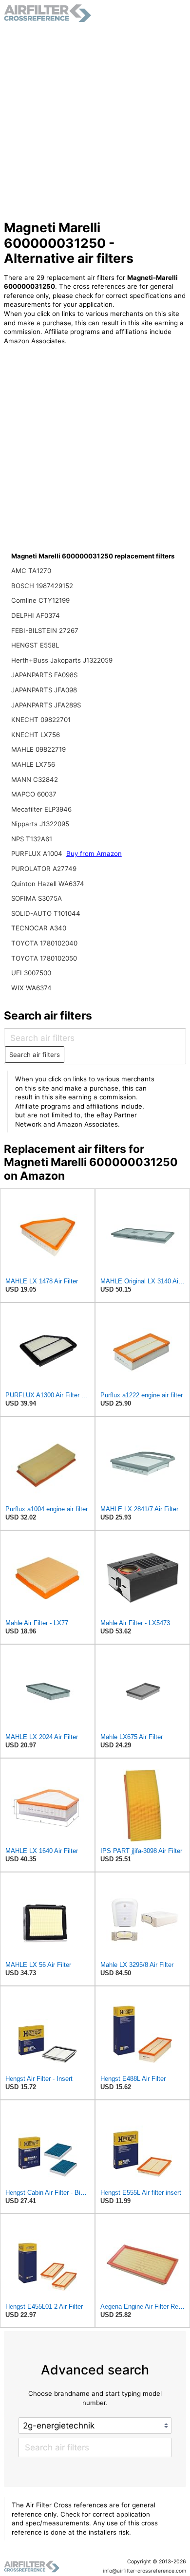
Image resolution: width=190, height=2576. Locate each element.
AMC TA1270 (31, 571)
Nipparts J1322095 (40, 824)
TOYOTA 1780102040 (44, 943)
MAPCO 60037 (34, 794)
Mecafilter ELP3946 (41, 809)
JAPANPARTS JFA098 (44, 690)
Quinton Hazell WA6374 (48, 884)
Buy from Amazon (94, 853)
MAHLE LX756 (33, 764)
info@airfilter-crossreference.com (144, 2571)
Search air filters (35, 1055)
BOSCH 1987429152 (42, 586)
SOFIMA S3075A (37, 898)
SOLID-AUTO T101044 (46, 913)
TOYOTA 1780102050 (44, 958)
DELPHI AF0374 (36, 615)
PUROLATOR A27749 (44, 869)
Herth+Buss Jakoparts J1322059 (62, 660)
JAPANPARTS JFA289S (46, 705)
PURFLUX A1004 (38, 853)
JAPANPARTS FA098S (44, 675)
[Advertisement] (95, 121)
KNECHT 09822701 (41, 720)
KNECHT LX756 (36, 735)
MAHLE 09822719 (38, 749)
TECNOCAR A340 (39, 928)
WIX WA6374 (31, 988)
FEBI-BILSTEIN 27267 (45, 630)
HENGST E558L (35, 645)
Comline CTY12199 (40, 600)
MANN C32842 (35, 779)
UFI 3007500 (31, 973)
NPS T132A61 (32, 839)
